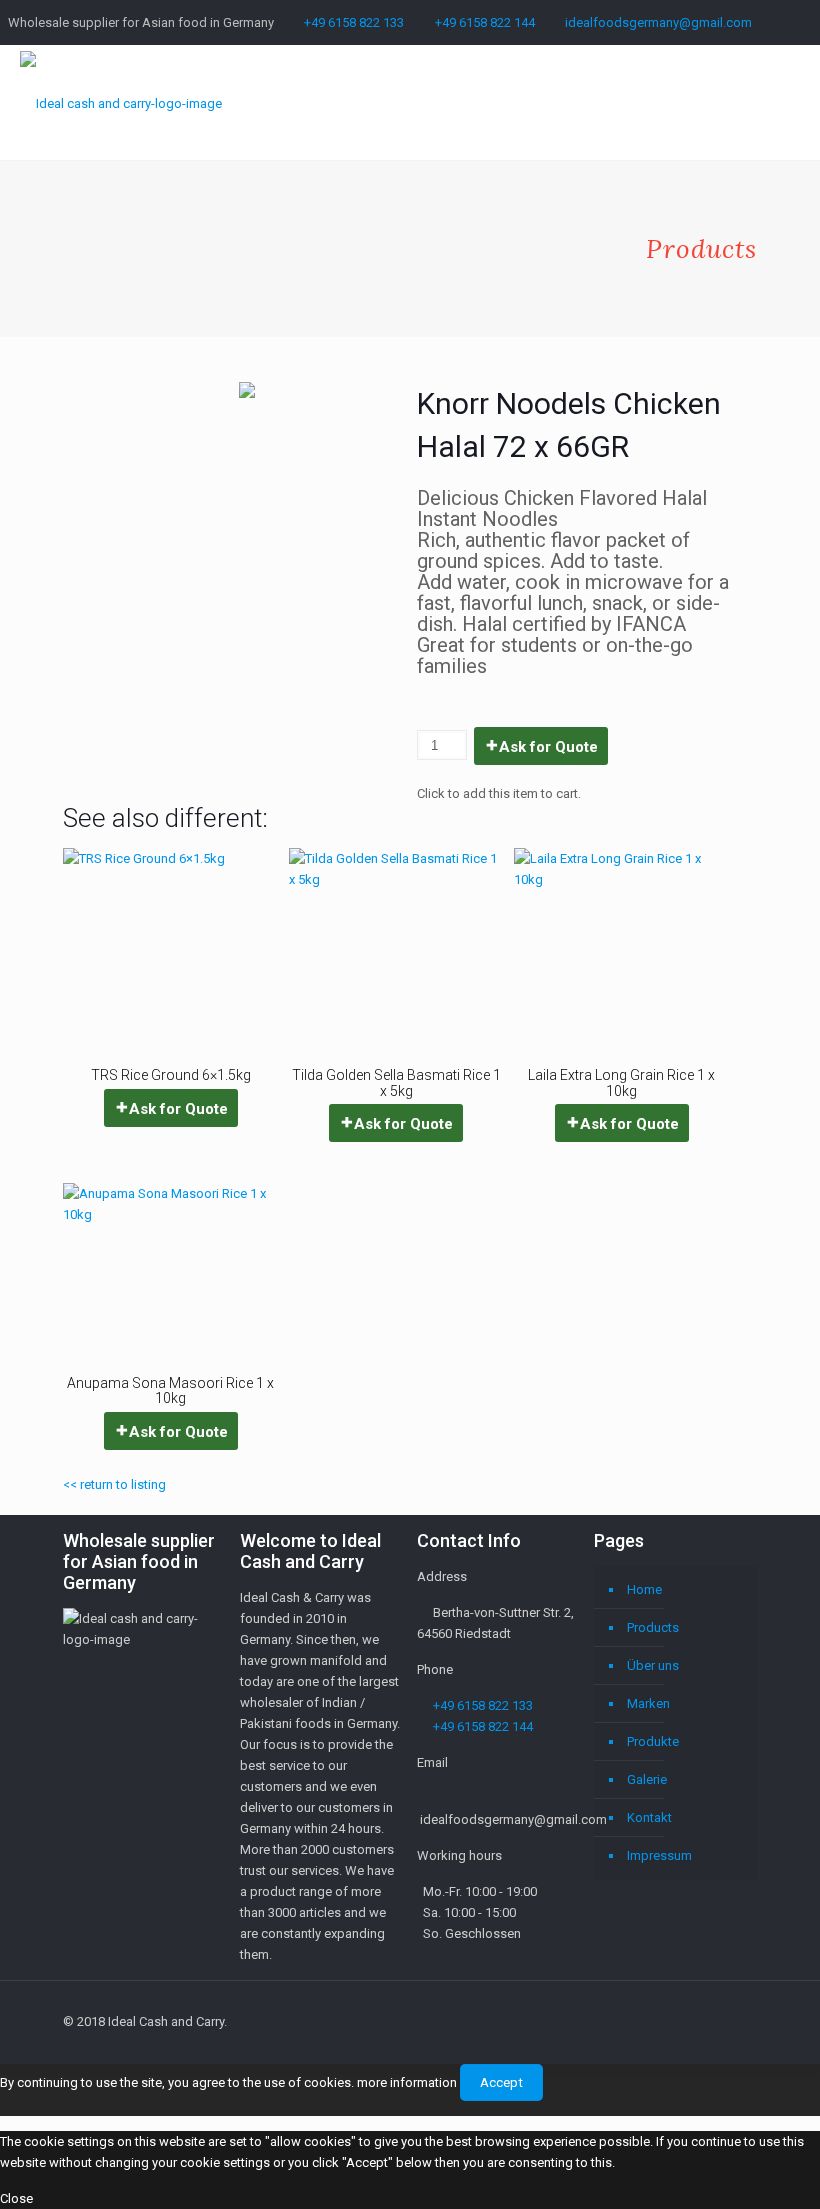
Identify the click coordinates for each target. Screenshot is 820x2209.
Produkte (653, 1741)
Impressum (659, 1855)
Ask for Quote (548, 747)
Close (16, 2198)
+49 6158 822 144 (485, 22)
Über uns (653, 1665)
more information (407, 2082)
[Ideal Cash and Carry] (121, 102)
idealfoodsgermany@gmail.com (658, 22)
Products (653, 1627)
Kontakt (649, 1817)
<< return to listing (114, 1484)
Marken (648, 1703)
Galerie (647, 1779)
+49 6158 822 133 (354, 22)
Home (644, 1589)
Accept (501, 2082)
